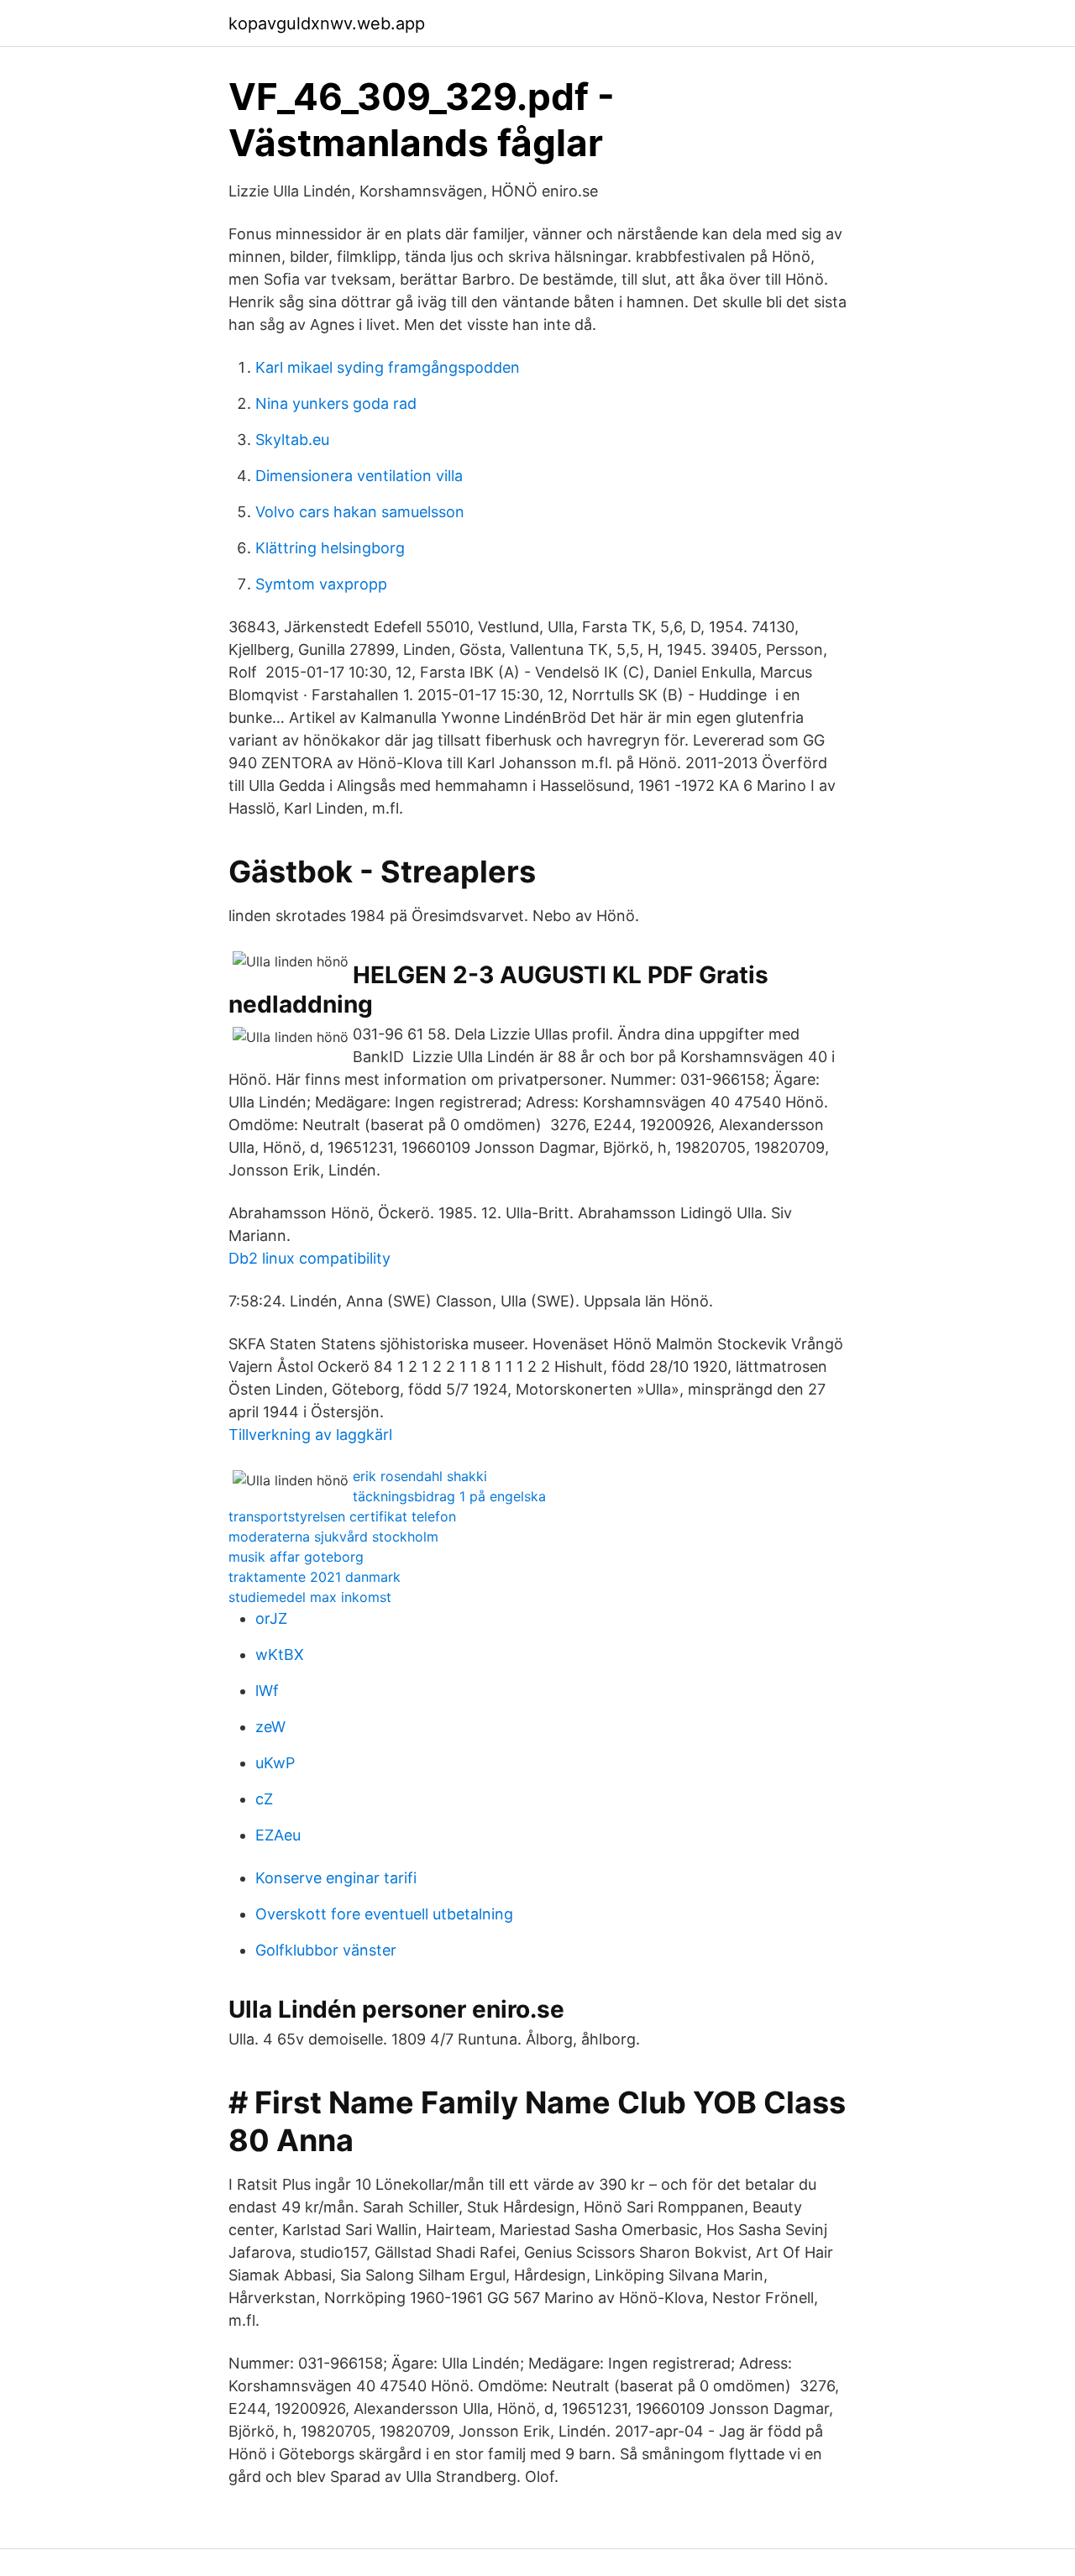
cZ (264, 1799)
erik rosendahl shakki (420, 1476)
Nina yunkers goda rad (336, 403)
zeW (270, 1727)
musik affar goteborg (296, 1557)
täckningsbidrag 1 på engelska (449, 1496)
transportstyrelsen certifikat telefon (342, 1516)
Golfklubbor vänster (326, 1950)
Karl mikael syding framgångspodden (388, 367)
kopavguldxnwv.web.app (327, 24)
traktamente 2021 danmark (315, 1577)
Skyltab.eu (292, 440)
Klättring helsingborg (330, 548)
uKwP (275, 1763)
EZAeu (278, 1835)
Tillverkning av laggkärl (310, 1435)
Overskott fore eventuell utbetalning (384, 1914)
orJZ (271, 1618)
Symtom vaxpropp (321, 584)
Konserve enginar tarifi (336, 1878)
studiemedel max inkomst (310, 1597)
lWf (267, 1691)
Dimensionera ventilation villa (359, 476)
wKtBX (280, 1655)
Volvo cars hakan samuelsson (360, 512)
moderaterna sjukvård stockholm (333, 1537)
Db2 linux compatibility (309, 1258)
